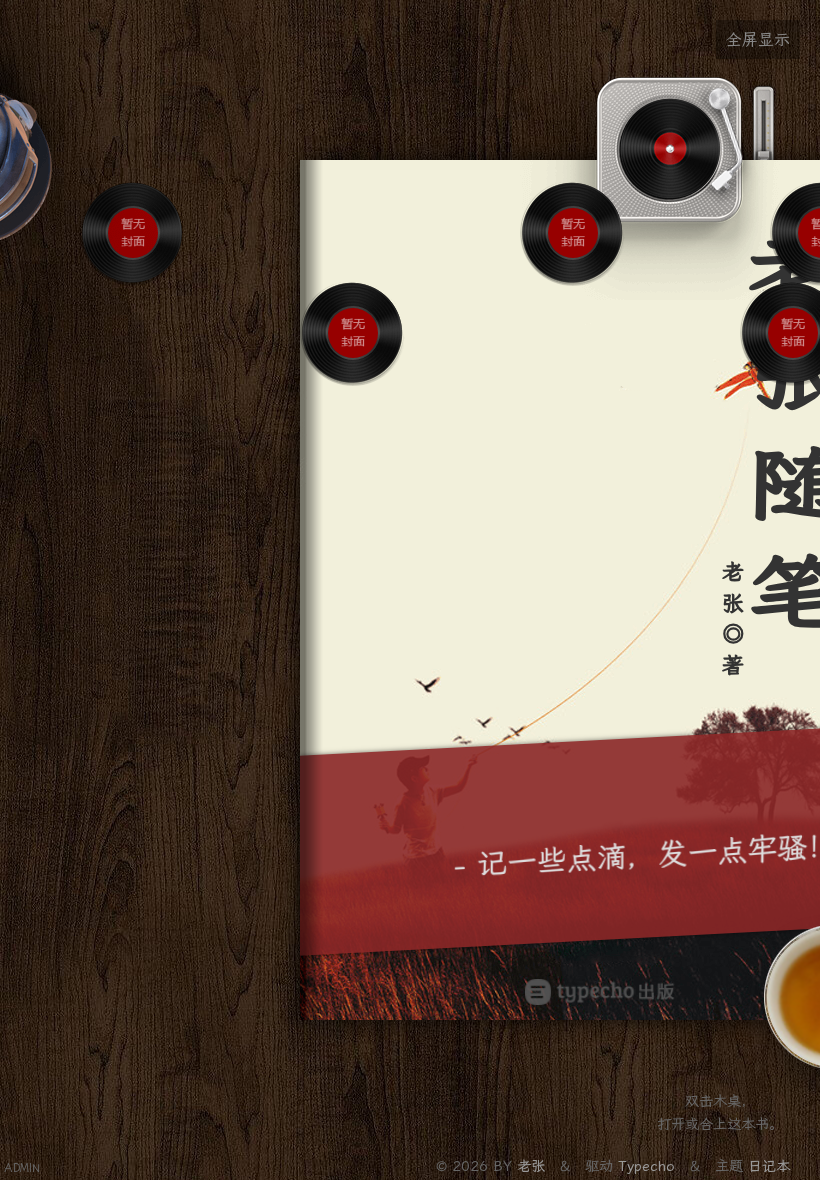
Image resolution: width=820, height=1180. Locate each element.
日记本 (769, 1166)
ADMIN (22, 1168)
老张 (533, 1166)
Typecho (646, 1166)
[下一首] (149, 301)
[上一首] (118, 301)
